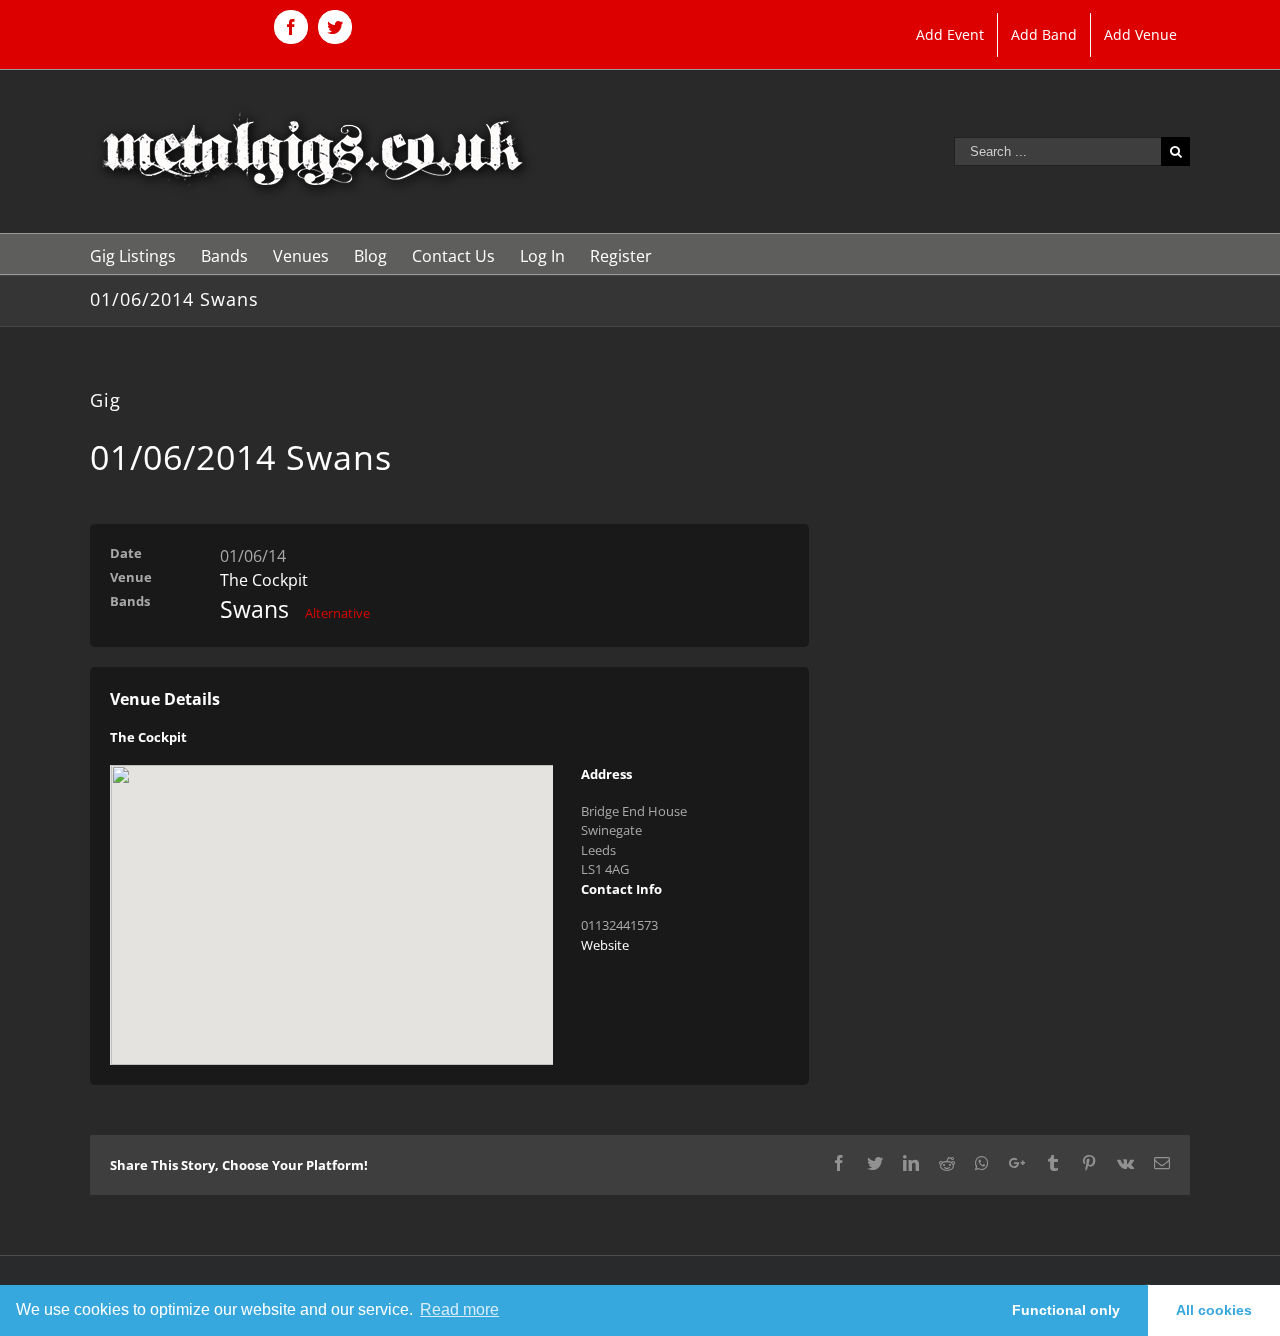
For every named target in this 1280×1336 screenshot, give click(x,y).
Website (605, 945)
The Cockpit (264, 580)
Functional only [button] (1066, 1310)
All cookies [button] (1214, 1310)
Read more (459, 1309)
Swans (254, 609)
